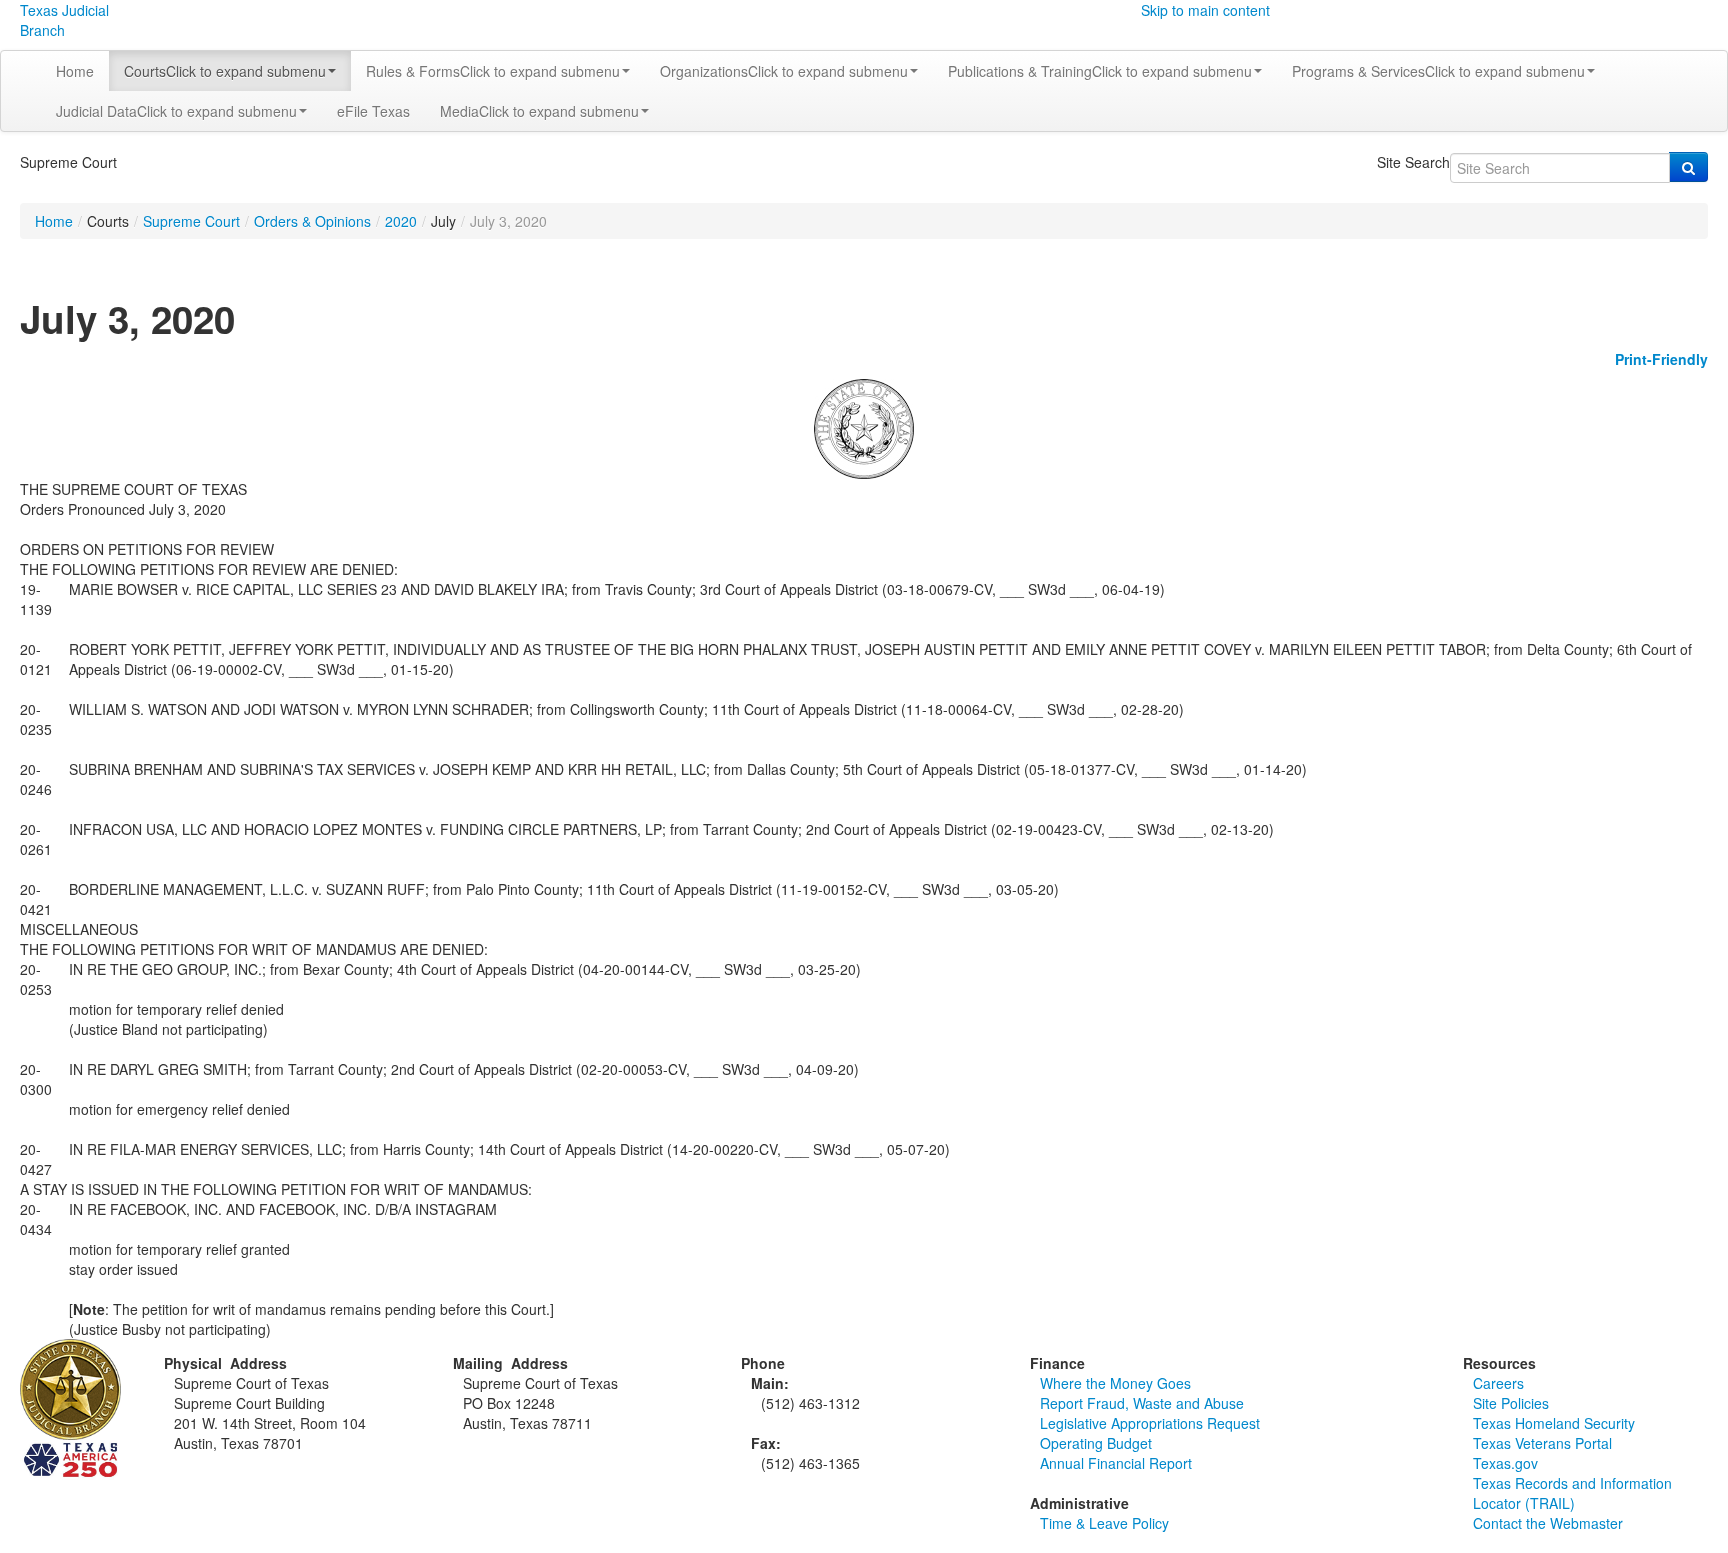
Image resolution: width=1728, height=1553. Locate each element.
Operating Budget (1096, 1443)
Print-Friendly (1661, 359)
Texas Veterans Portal (1542, 1443)
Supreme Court (191, 221)
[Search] (1688, 167)
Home (75, 71)
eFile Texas (373, 111)
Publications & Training (1100, 71)
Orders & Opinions (312, 221)
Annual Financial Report (1116, 1463)
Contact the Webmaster (1548, 1523)
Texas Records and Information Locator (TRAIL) (1572, 1493)
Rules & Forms (493, 71)
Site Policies (1511, 1403)
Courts (225, 71)
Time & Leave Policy (1104, 1523)
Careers (1498, 1383)
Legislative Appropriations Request (1150, 1423)
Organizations (784, 71)
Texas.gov (1505, 1463)
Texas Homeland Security (1554, 1423)
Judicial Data (176, 111)
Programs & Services (1438, 71)
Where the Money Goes (1115, 1383)
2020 (401, 221)
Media (539, 111)
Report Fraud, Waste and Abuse (1142, 1403)
